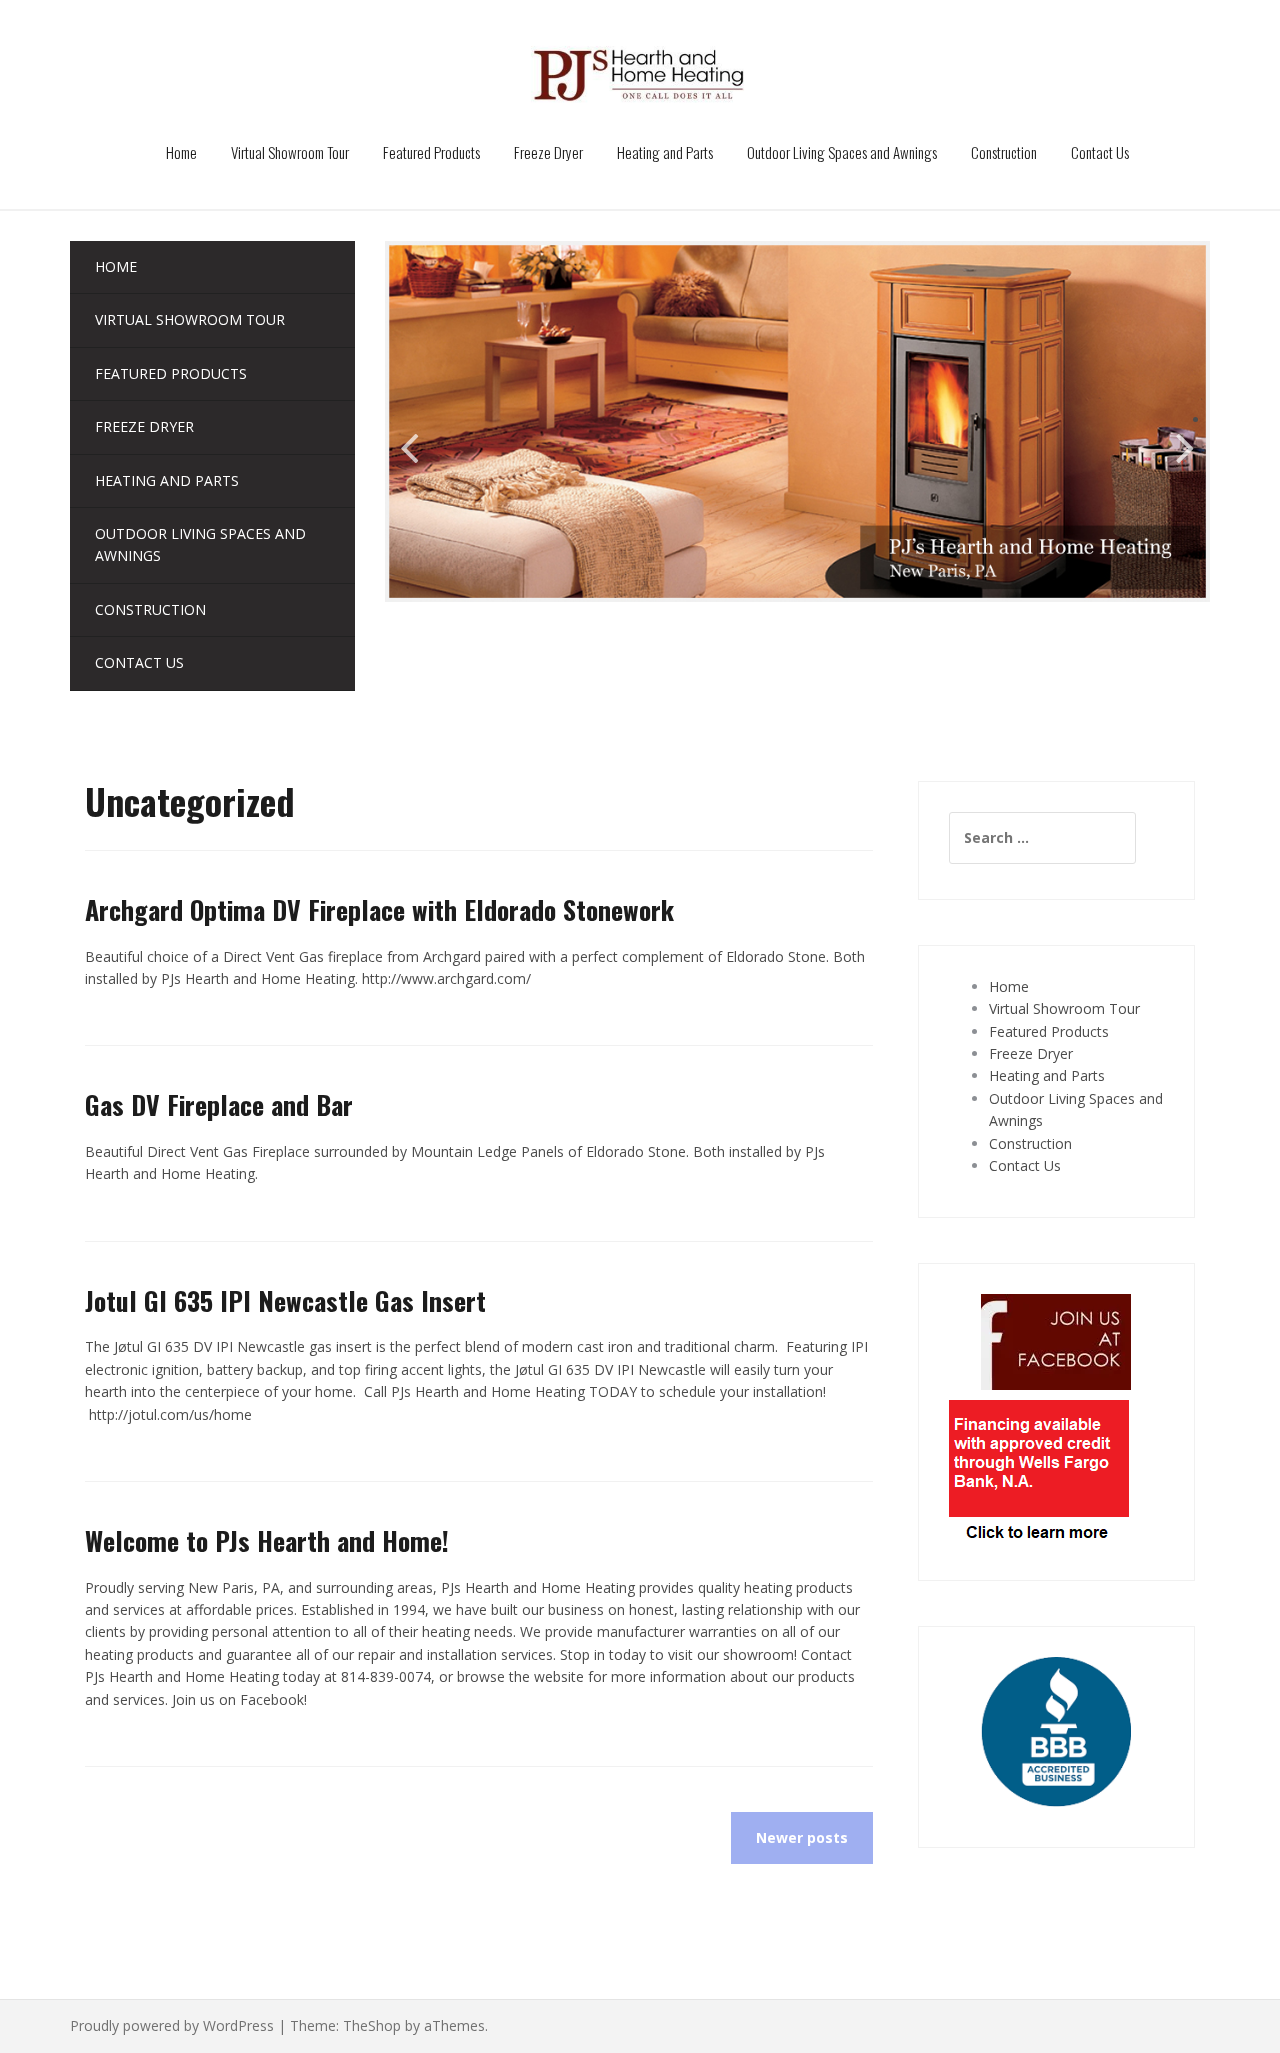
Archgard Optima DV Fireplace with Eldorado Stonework (379, 909)
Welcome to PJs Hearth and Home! (267, 1540)
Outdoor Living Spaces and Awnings (842, 152)
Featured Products (431, 152)
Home (181, 152)
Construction (1004, 152)
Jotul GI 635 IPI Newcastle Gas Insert (285, 1300)
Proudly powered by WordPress (172, 2025)
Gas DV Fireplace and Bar (219, 1104)
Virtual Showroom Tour (290, 152)
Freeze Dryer (548, 152)
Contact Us (1100, 152)
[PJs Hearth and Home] (640, 73)
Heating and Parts (665, 152)
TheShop (372, 2025)
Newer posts (802, 1837)
